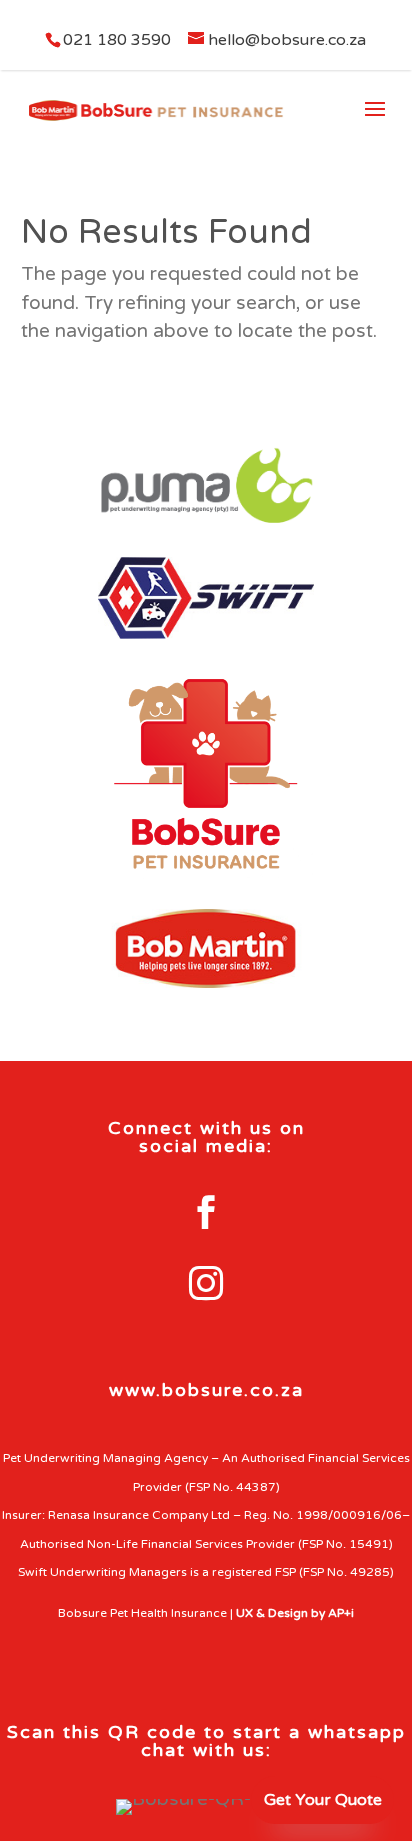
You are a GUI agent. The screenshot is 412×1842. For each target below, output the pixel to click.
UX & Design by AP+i (295, 1613)
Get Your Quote (323, 1800)
